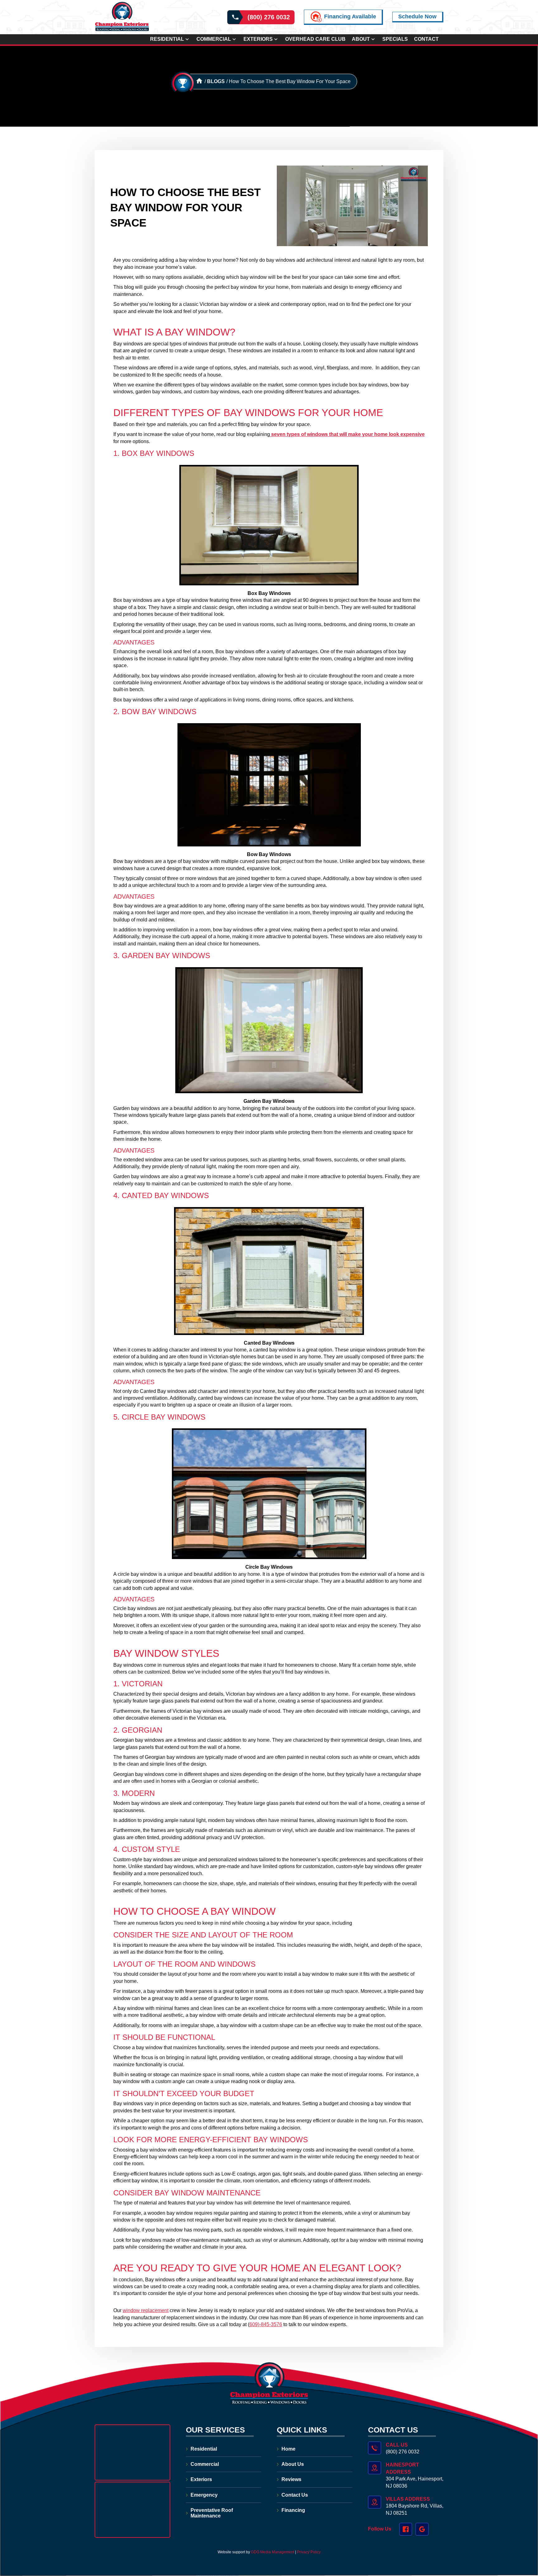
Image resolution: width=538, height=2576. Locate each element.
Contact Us (295, 2495)
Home (288, 2449)
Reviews (291, 2479)
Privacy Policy (309, 2552)
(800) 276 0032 (269, 17)
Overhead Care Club (315, 39)
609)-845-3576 (266, 2324)
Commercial (214, 39)
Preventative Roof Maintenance (212, 2513)
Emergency (204, 2495)
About (361, 39)
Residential (167, 39)
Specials (395, 39)
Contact (426, 39)
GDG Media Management (272, 2552)
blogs (216, 81)
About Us (293, 2464)
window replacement (146, 2310)
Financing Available (350, 16)
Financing (293, 2510)
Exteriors (258, 39)
